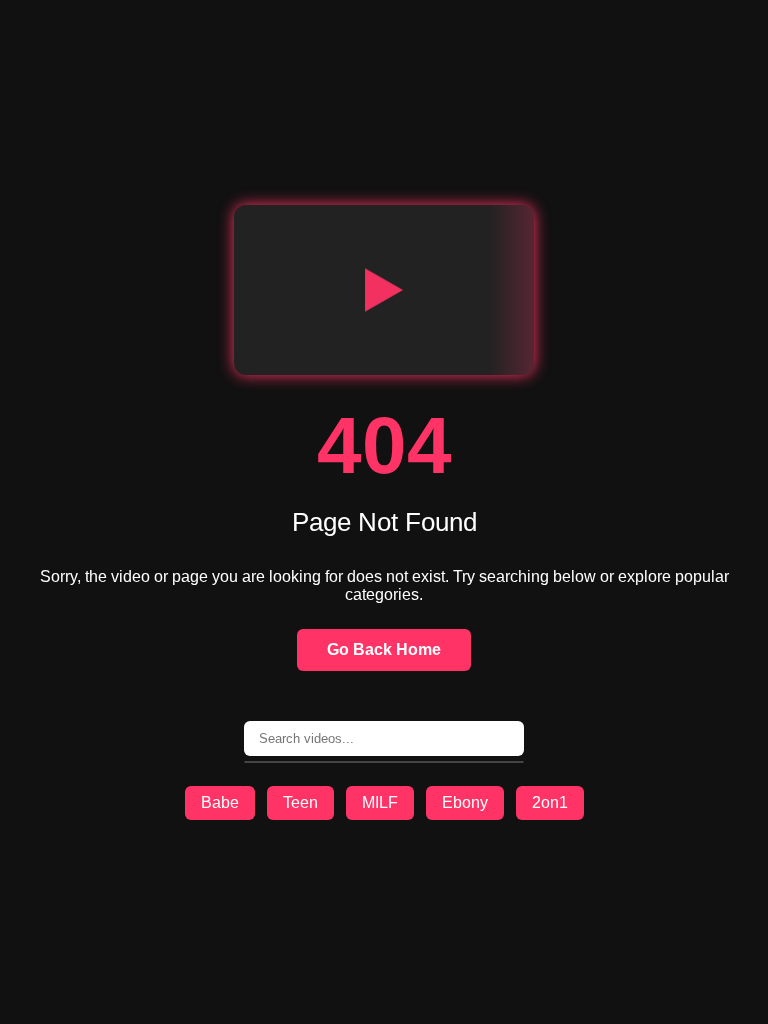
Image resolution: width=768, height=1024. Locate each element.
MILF (380, 802)
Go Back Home (384, 649)
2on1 (550, 802)
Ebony (465, 802)
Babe (220, 802)
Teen (300, 802)
